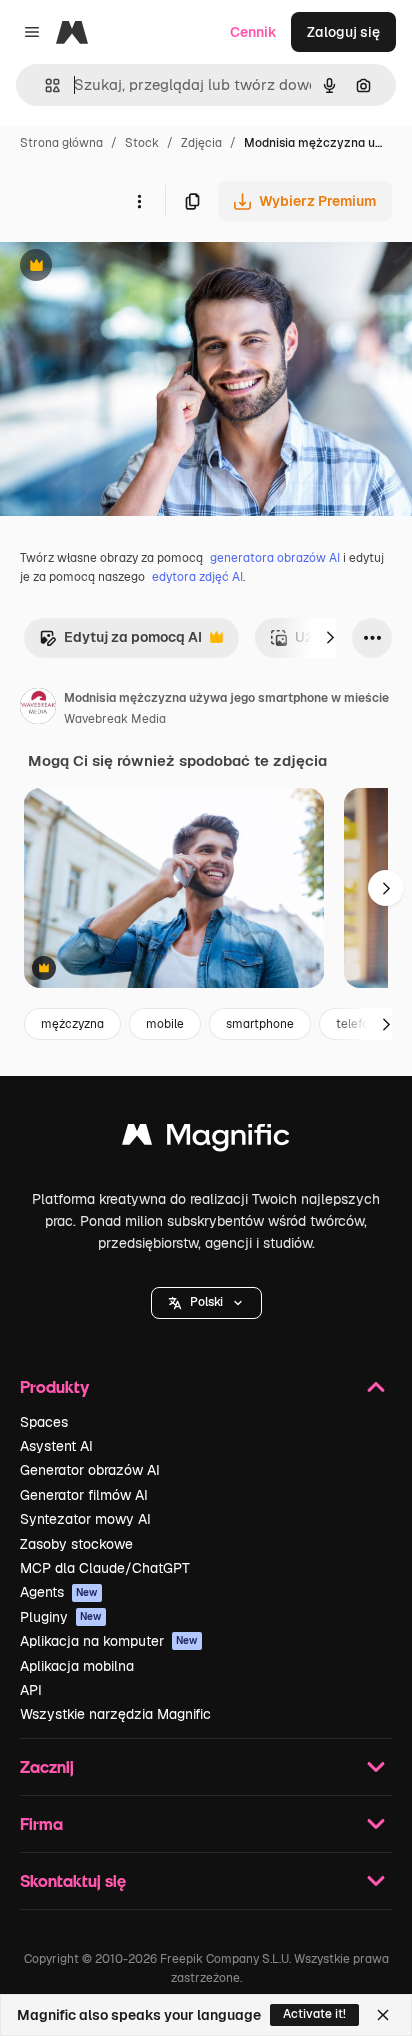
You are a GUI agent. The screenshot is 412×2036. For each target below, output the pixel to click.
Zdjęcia (201, 143)
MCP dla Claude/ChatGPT (105, 1568)
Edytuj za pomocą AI (120, 642)
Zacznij (47, 1766)
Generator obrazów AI (90, 1470)
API (31, 1690)
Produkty (54, 1386)
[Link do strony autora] (38, 709)
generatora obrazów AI (275, 558)
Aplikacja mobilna (77, 1666)
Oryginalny (138, 267)
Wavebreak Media (115, 719)
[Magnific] (206, 1139)
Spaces (44, 1422)
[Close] (383, 2015)
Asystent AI (56, 1446)
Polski (206, 1302)
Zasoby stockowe (76, 1544)
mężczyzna (72, 1024)
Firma (41, 1823)
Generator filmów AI (84, 1495)
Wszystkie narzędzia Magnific (115, 1714)
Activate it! (314, 2014)
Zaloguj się (343, 32)
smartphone (260, 1024)
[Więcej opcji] (139, 201)
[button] (206, 1303)
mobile (165, 1024)
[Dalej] (330, 638)
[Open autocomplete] (44, 85)
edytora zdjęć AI (197, 577)
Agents (59, 1592)
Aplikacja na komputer (109, 1641)
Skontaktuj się (73, 1880)
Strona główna (61, 143)
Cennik (253, 32)
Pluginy (61, 1617)
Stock (142, 143)
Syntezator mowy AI (85, 1519)
